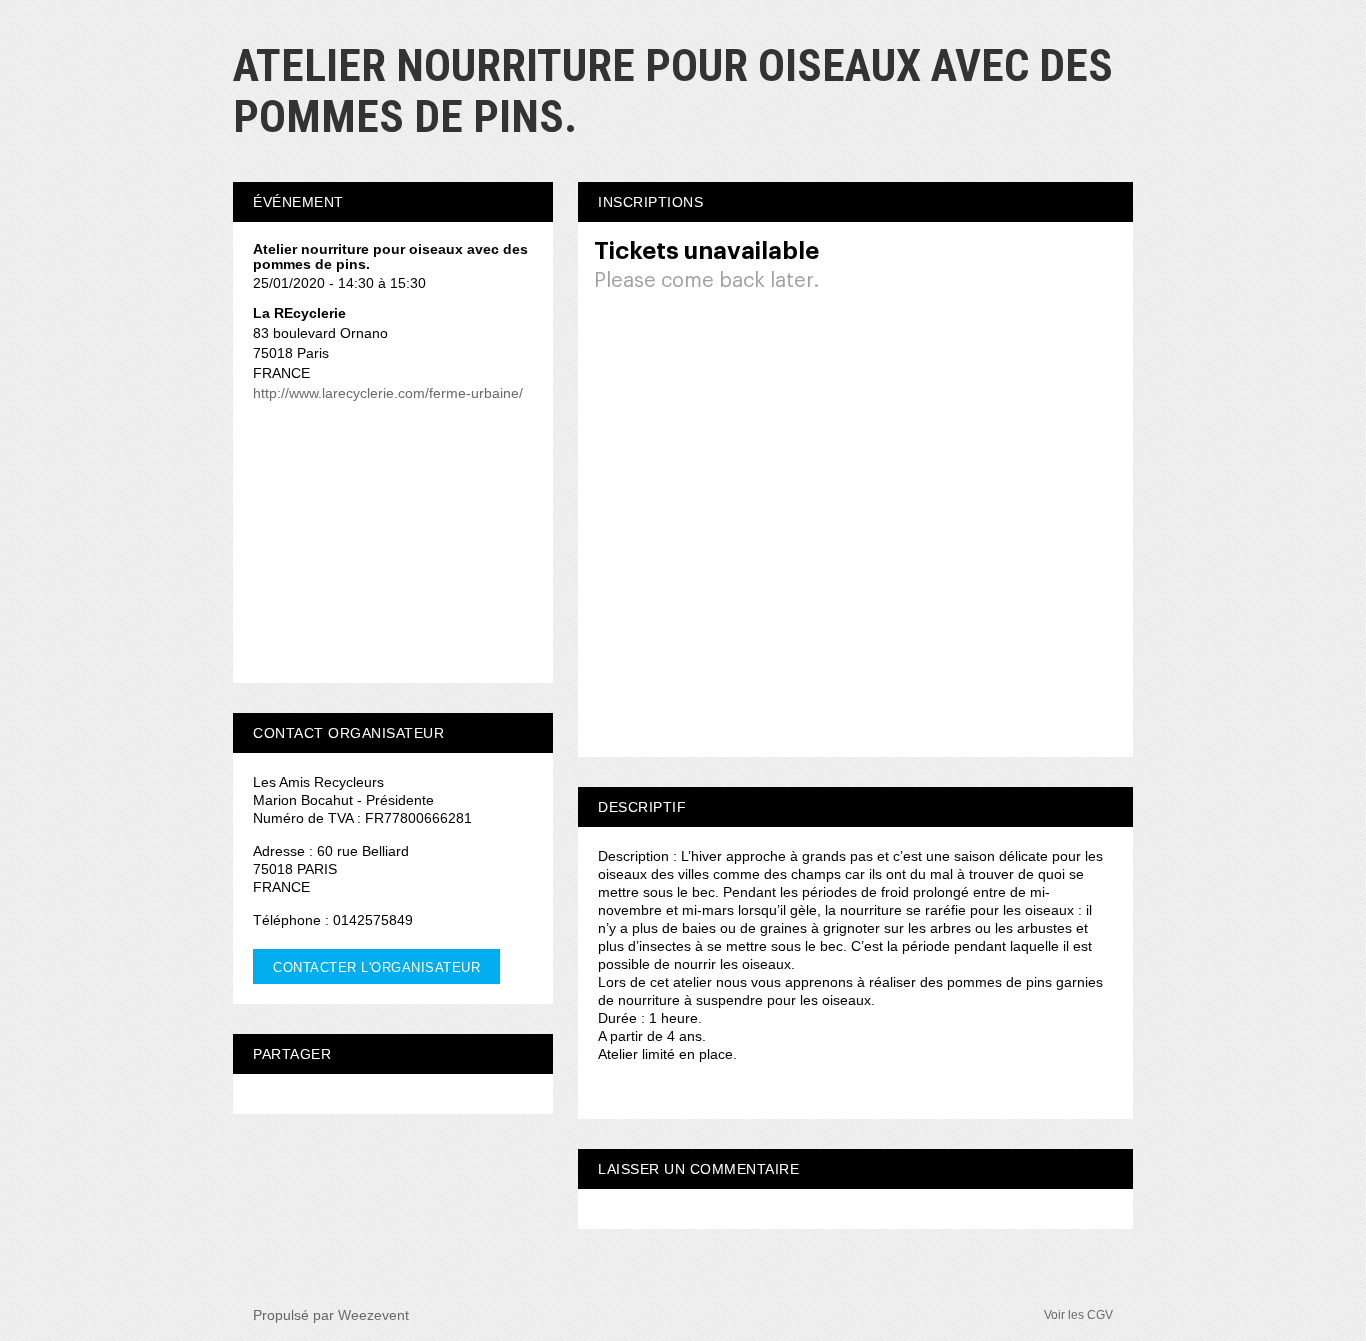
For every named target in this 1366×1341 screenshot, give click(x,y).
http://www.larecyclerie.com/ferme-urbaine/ (388, 393)
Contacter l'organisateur (376, 967)
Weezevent (373, 1315)
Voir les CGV (1078, 1315)
